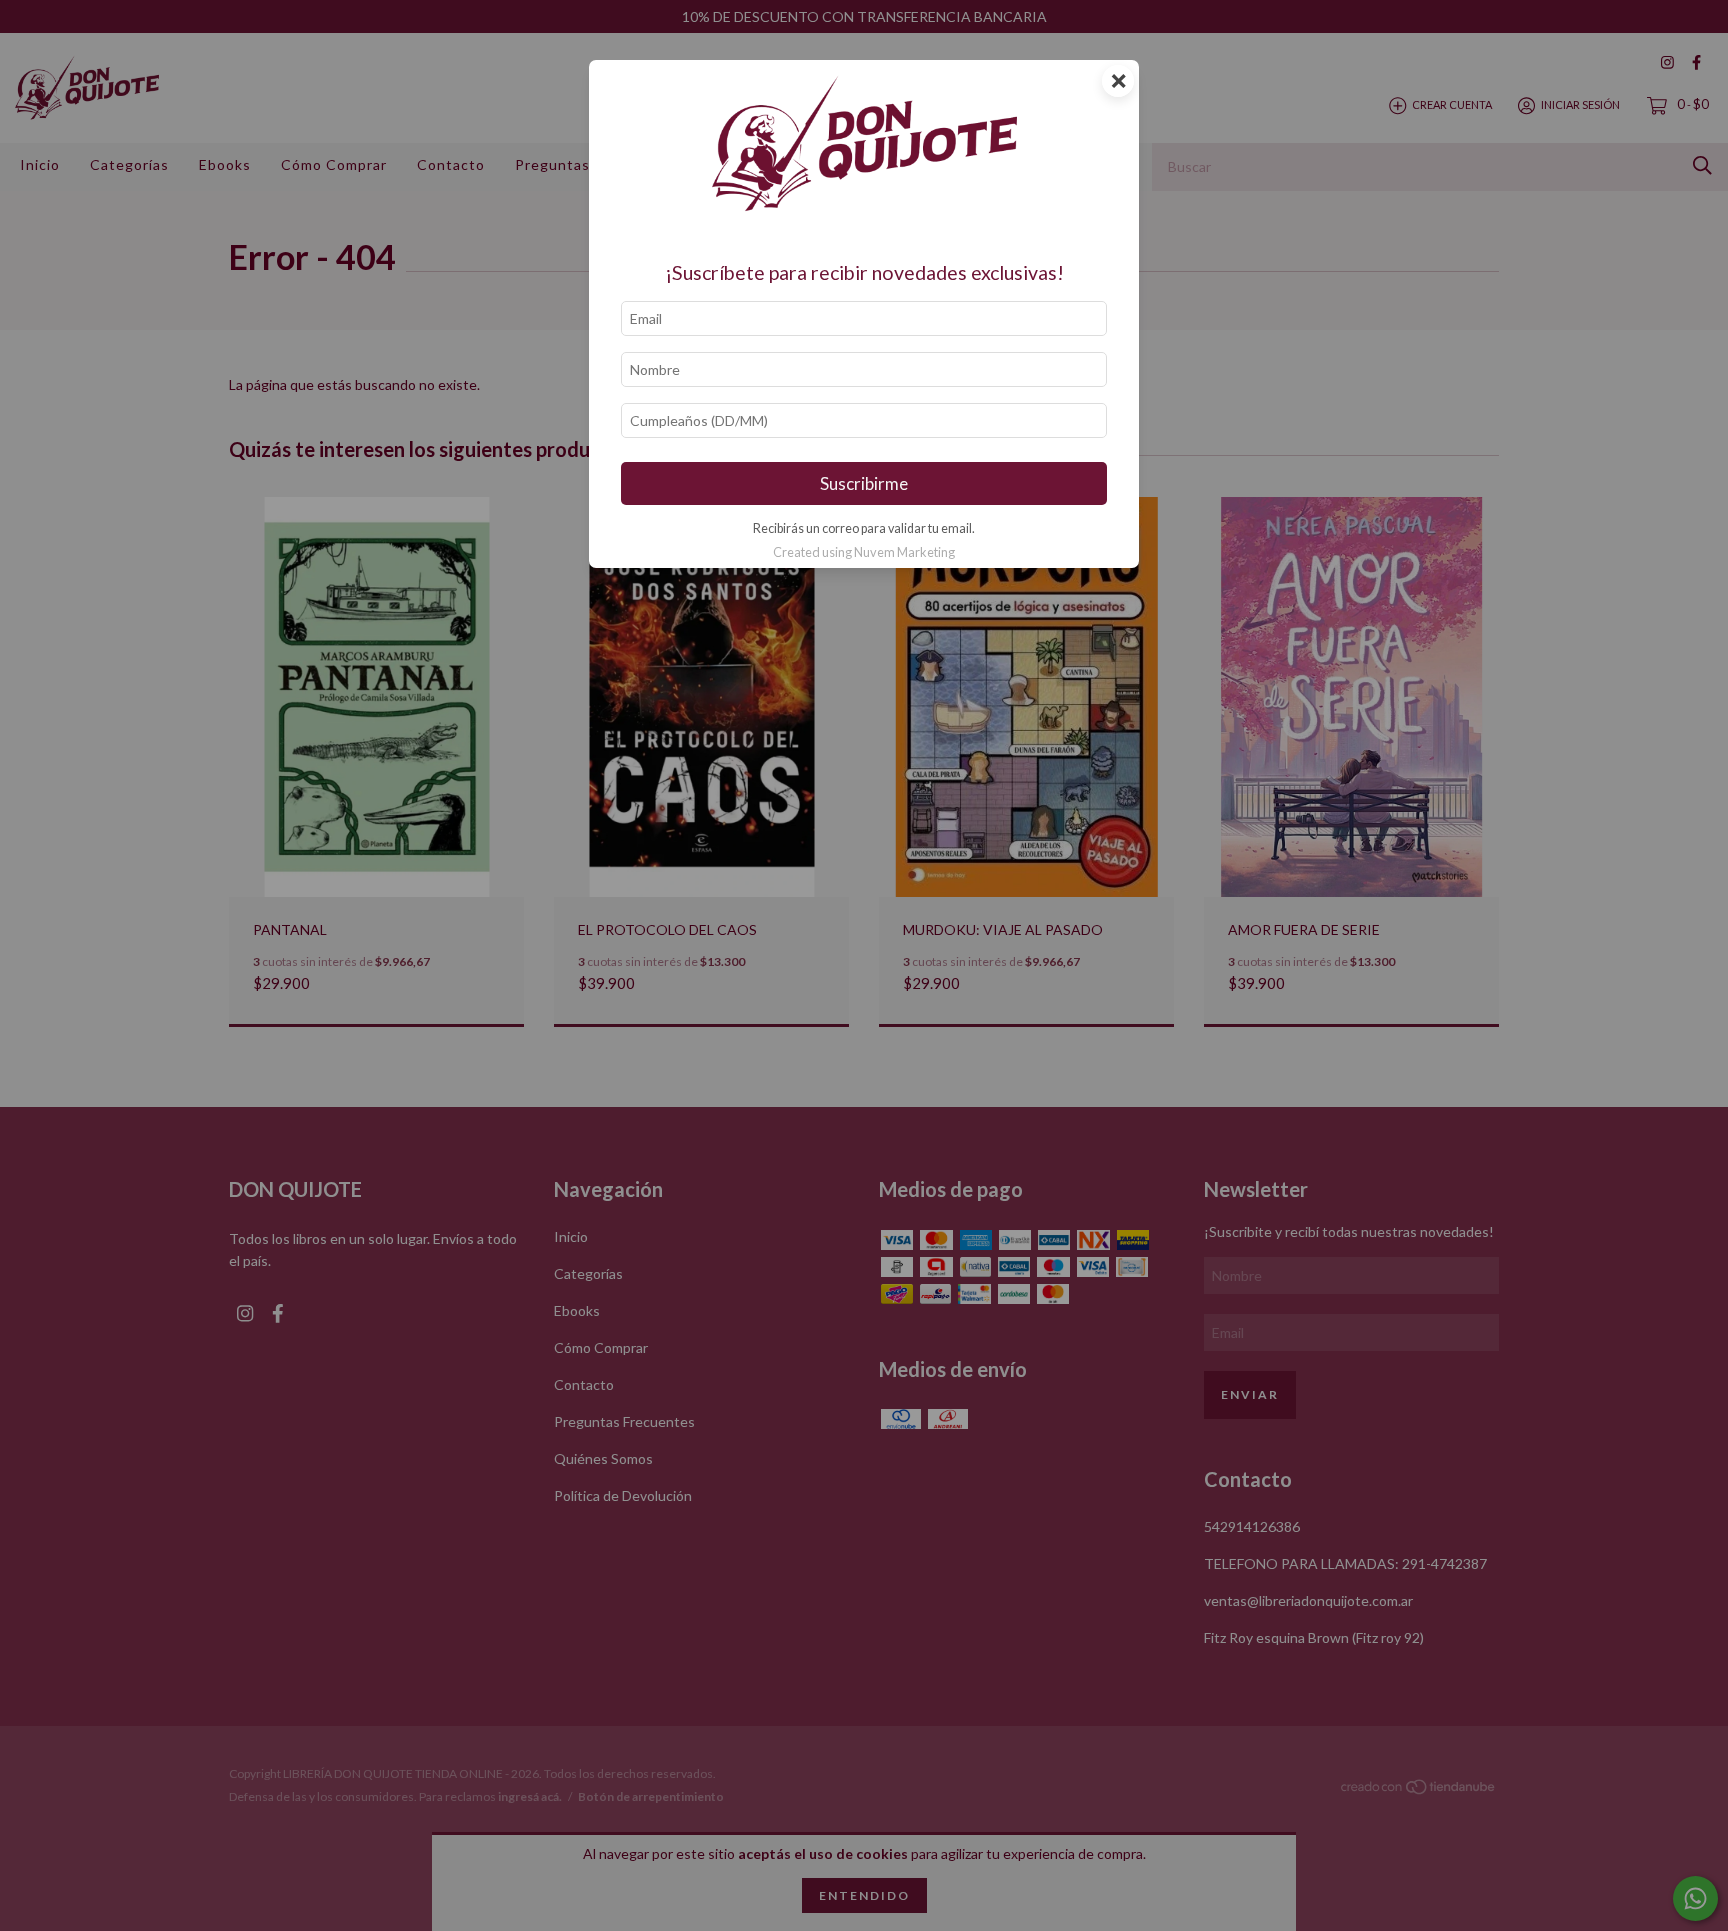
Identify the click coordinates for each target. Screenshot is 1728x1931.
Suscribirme (864, 483)
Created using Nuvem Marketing (864, 552)
